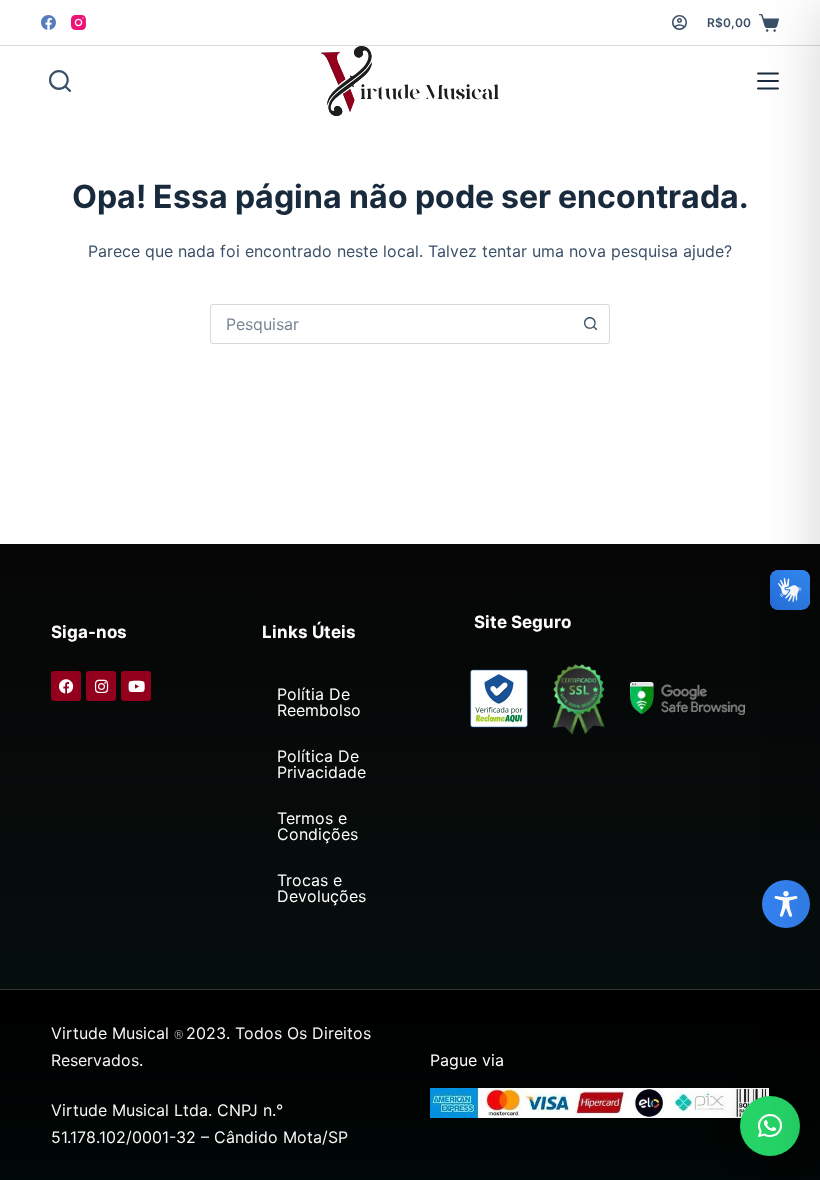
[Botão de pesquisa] (590, 324)
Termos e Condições (317, 826)
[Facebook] (48, 22)
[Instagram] (78, 22)
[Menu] (764, 81)
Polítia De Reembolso (319, 702)
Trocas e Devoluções (321, 888)
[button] (770, 1126)
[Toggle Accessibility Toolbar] (786, 904)
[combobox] (391, 324)
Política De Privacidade (321, 764)
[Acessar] (679, 22)
